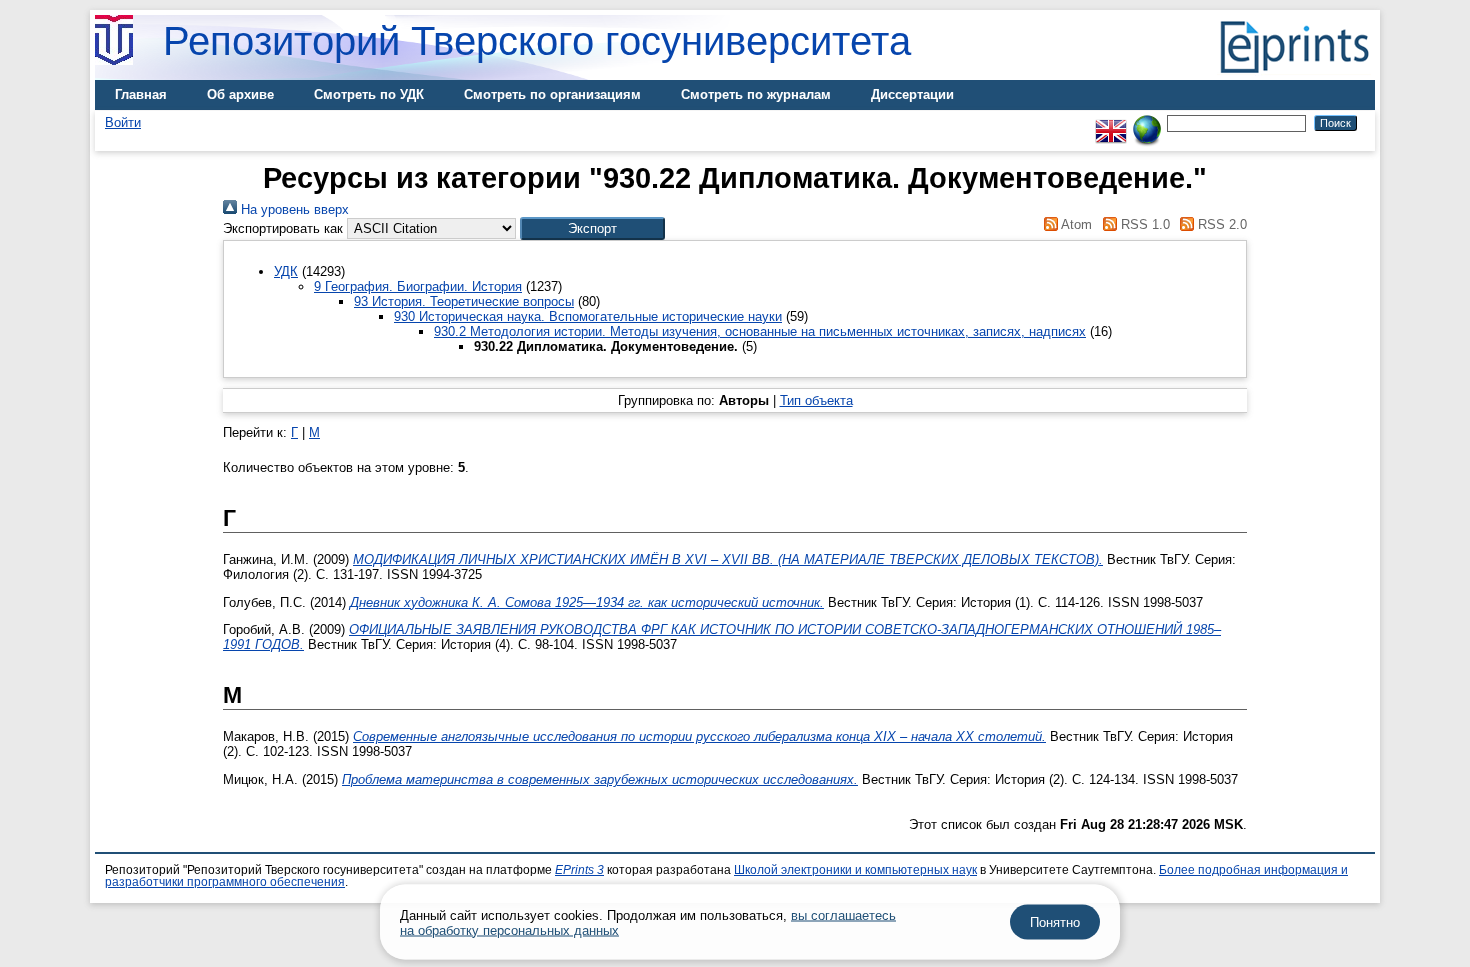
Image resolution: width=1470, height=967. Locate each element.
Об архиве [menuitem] (240, 94)
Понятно (1055, 922)
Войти (123, 122)
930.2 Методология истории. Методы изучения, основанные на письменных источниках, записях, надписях (760, 331)
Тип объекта (816, 400)
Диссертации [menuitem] (912, 94)
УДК (286, 271)
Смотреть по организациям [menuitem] (552, 94)
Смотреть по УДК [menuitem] (369, 94)
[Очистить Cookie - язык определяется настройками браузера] (1147, 122)
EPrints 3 (579, 870)
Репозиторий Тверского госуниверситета (537, 41)
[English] (1111, 122)
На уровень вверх (293, 209)
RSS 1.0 (1143, 224)
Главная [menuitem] (141, 94)
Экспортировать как (283, 228)
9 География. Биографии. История (418, 286)
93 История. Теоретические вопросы (464, 301)
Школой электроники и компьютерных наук (855, 870)
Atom (1075, 224)
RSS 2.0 (1220, 224)
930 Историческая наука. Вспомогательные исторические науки (588, 316)
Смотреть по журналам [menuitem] (756, 94)
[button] (592, 228)
